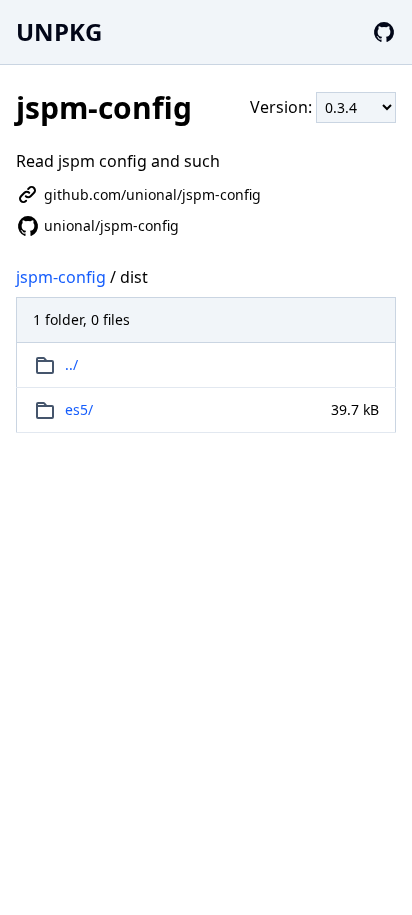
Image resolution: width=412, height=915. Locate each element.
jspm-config (61, 277)
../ (71, 364)
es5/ (79, 409)
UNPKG (59, 31)
